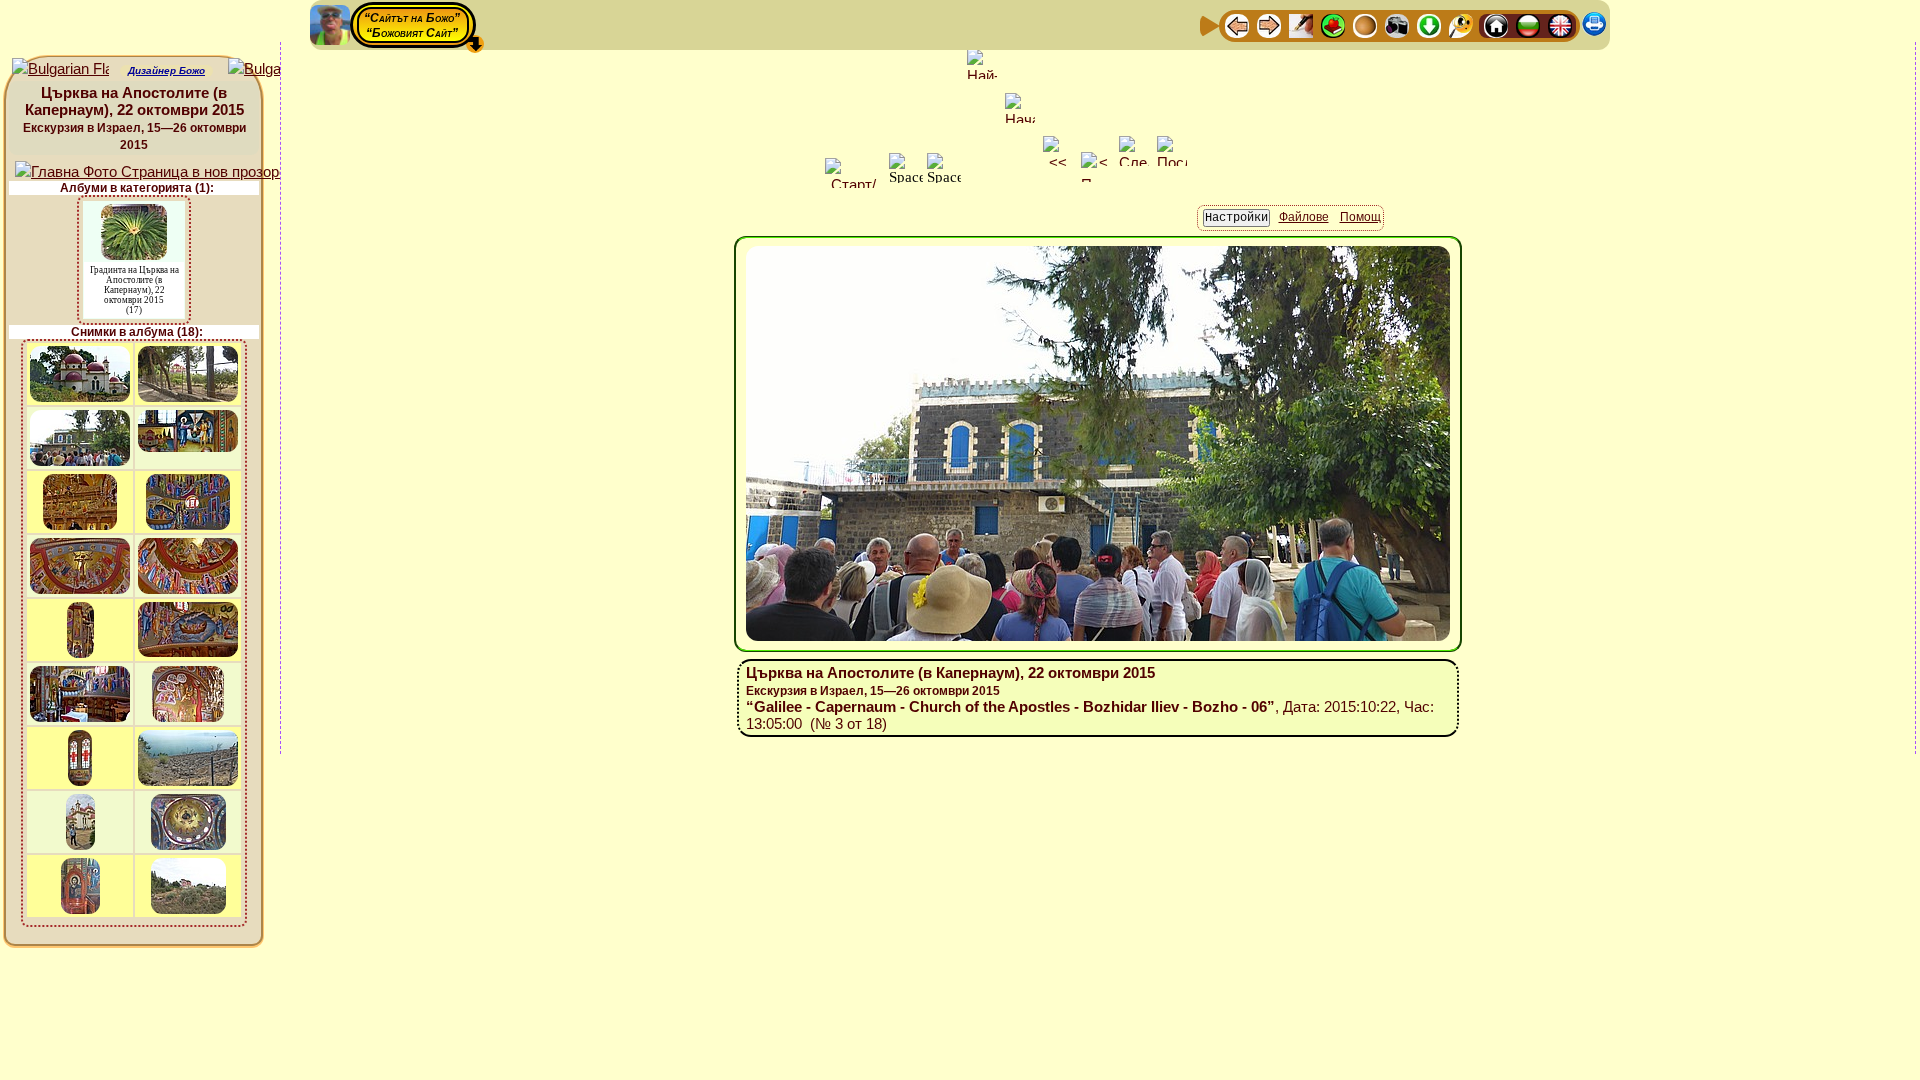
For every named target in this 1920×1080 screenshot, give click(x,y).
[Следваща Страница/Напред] (1269, 24)
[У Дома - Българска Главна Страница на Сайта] (1528, 24)
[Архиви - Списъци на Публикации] (1301, 24)
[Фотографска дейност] (1397, 24)
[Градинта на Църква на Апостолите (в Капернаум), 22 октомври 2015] (134, 213)
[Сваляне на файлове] (1429, 24)
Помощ (1360, 217)
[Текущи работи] (1365, 24)
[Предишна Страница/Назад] (1237, 24)
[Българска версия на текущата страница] (276, 69)
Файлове (1304, 217)
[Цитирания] (1333, 24)
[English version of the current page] (60, 69)
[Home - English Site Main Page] (1560, 24)
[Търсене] (1461, 24)
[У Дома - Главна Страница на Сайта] (1496, 24)
